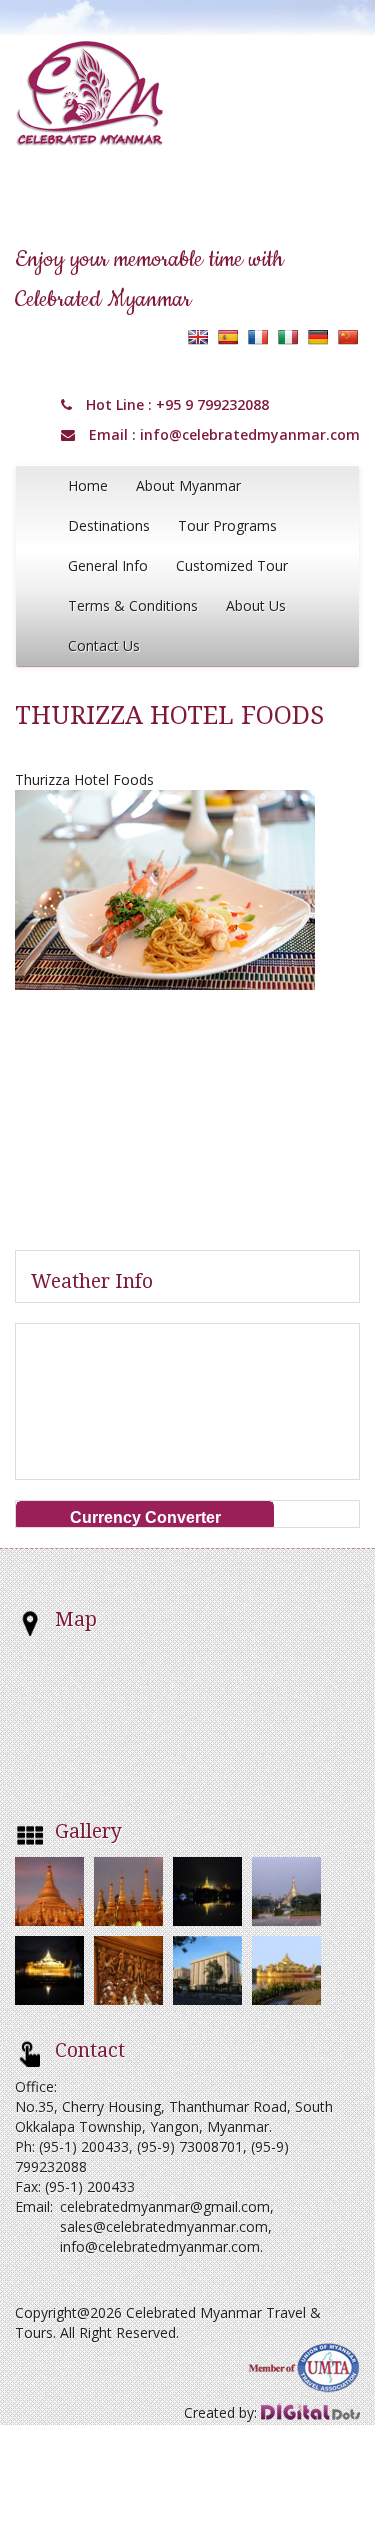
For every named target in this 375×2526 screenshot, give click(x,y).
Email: (34, 2206)
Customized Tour (232, 565)
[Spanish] (228, 337)
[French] (258, 337)
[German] (318, 337)
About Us (256, 605)
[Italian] (288, 337)
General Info (108, 565)
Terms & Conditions (133, 605)
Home (88, 485)
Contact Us (104, 645)
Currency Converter (145, 1517)
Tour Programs (227, 525)
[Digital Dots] (310, 2412)
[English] (198, 337)
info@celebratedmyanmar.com (250, 434)
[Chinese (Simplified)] (348, 337)
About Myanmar (188, 485)
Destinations (109, 525)
